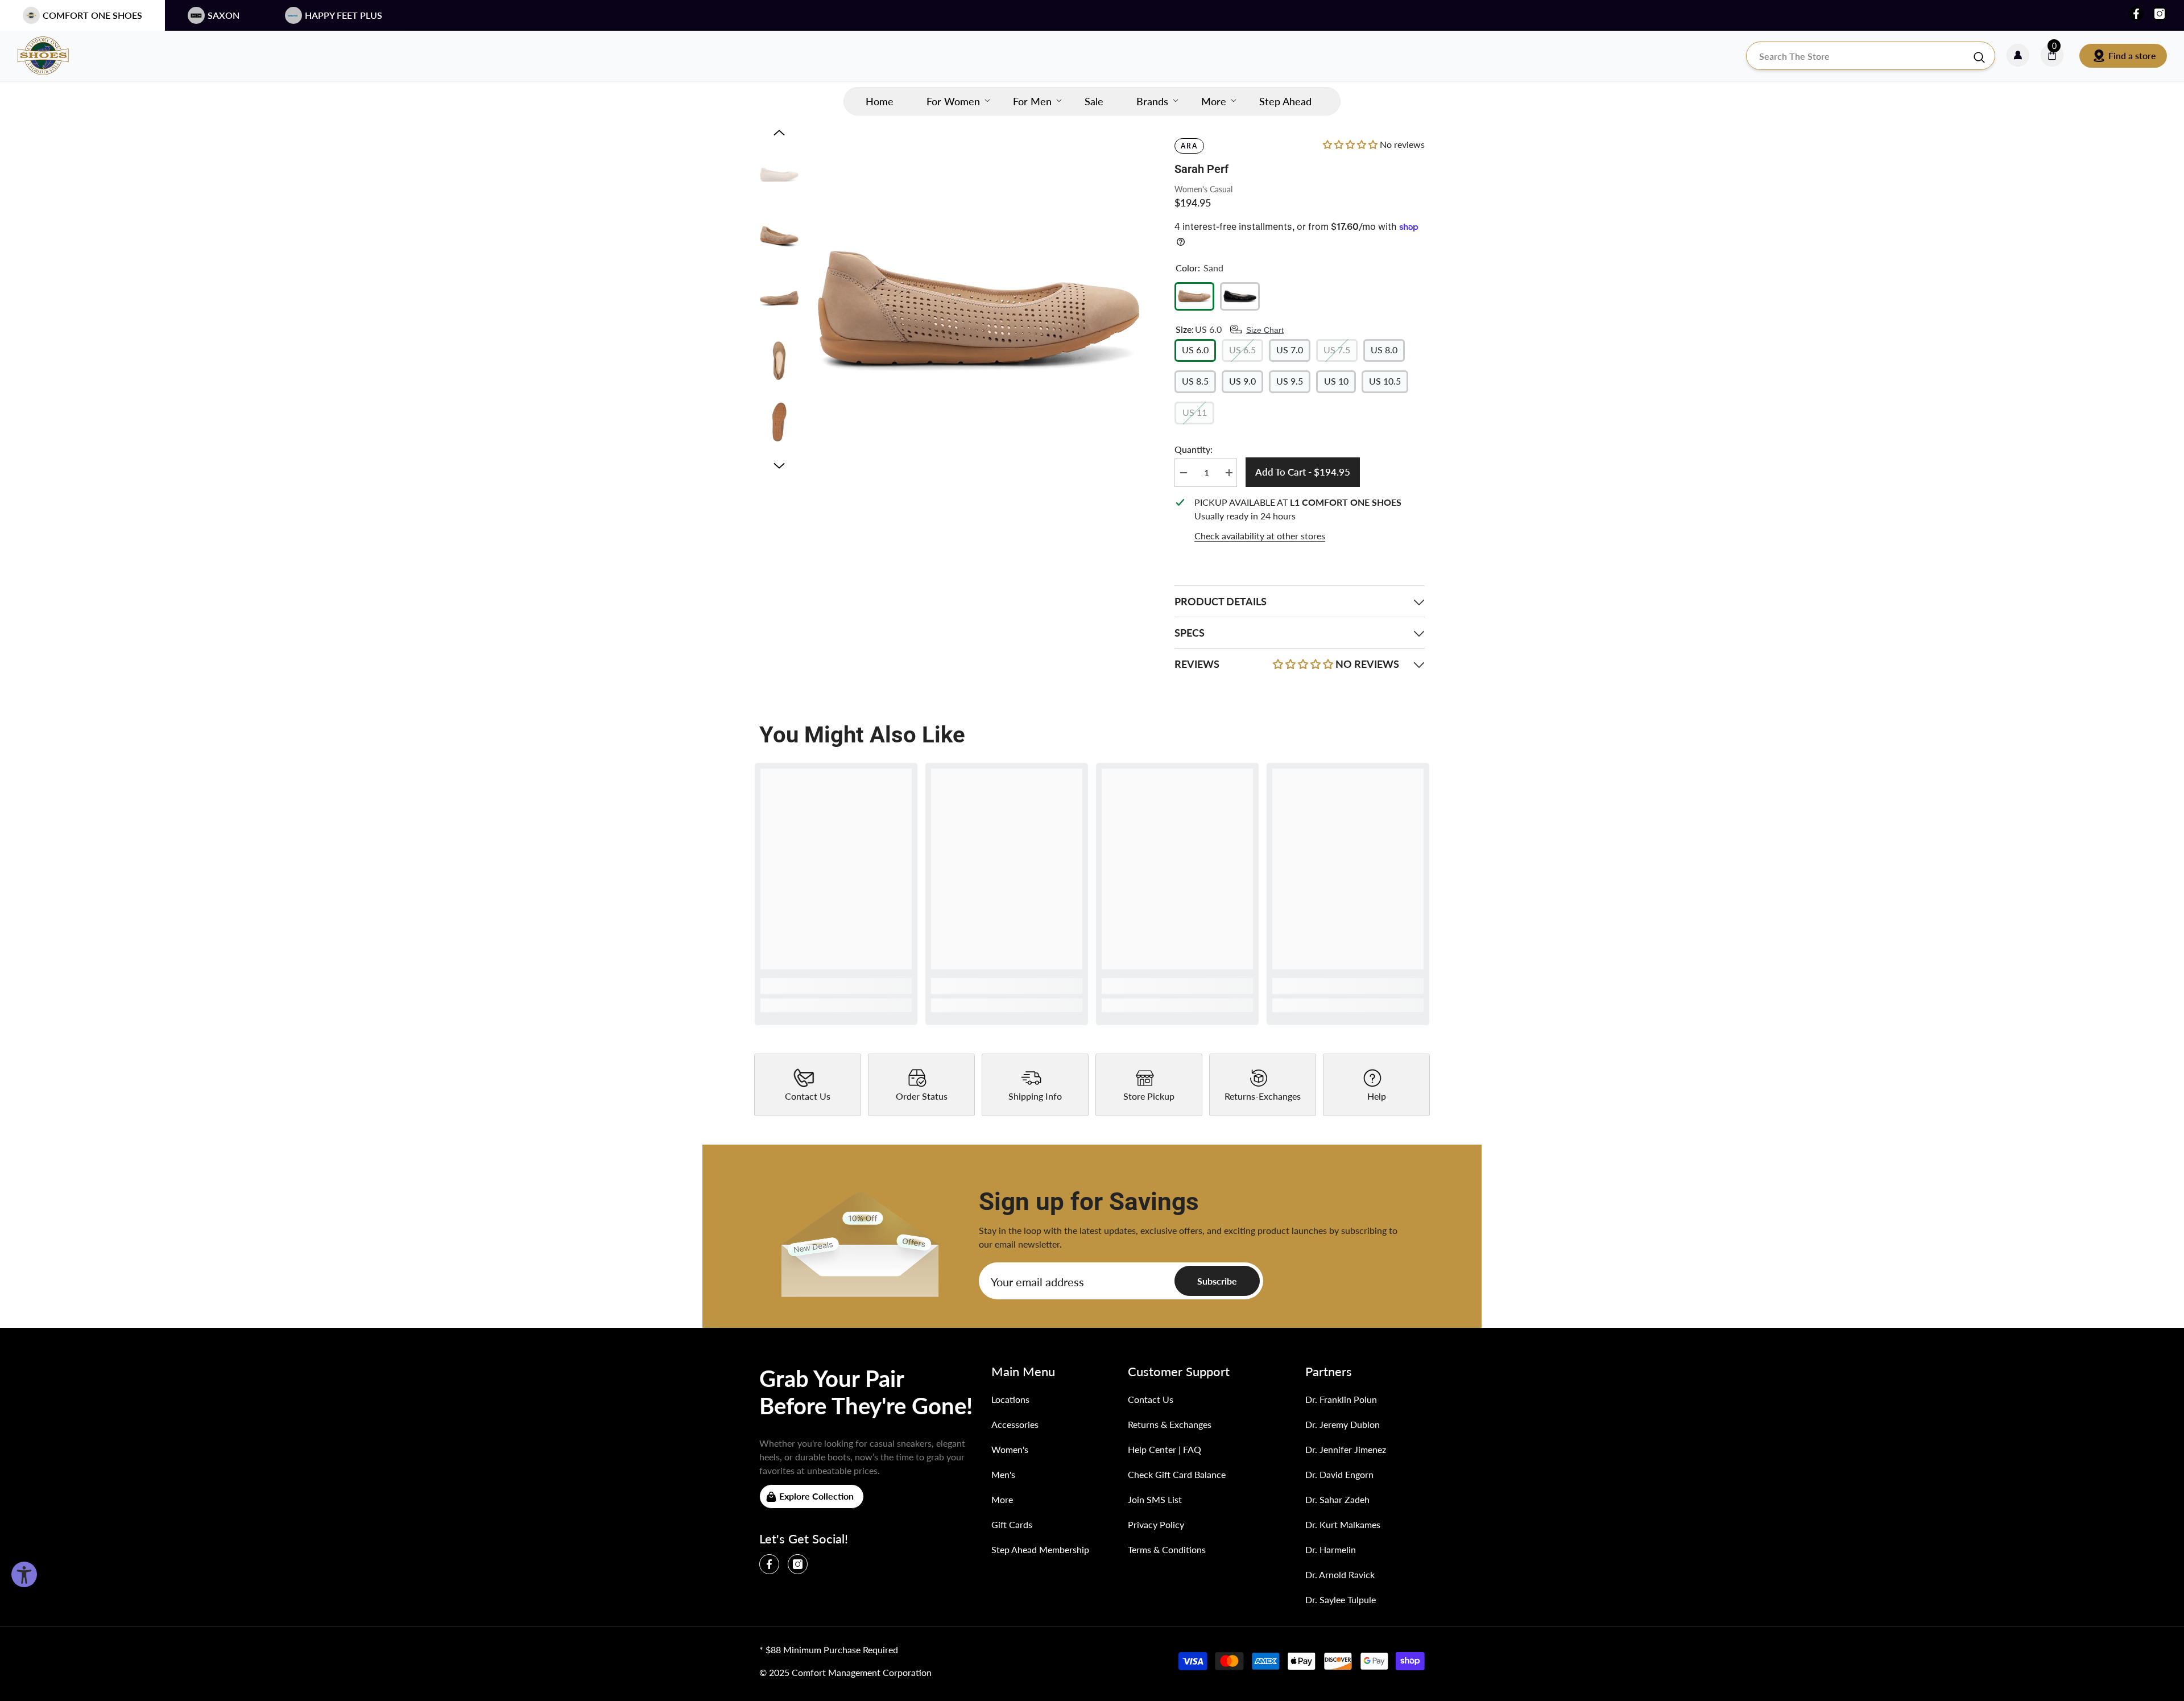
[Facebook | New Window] (2136, 14)
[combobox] (1859, 56)
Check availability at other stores (1260, 536)
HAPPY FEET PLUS (344, 15)
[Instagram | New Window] (2160, 14)
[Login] (2018, 56)
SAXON (224, 15)
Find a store (2132, 55)
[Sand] (1194, 296)
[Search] (1871, 56)
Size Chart (1265, 330)
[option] (979, 312)
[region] (1300, 519)
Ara (1189, 146)
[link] (836, 986)
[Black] (1240, 296)
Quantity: (1194, 449)
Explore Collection (816, 1496)
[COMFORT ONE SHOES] (54, 56)
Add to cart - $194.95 (1303, 472)
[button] (779, 133)
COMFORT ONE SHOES (92, 15)
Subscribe (1217, 1281)
